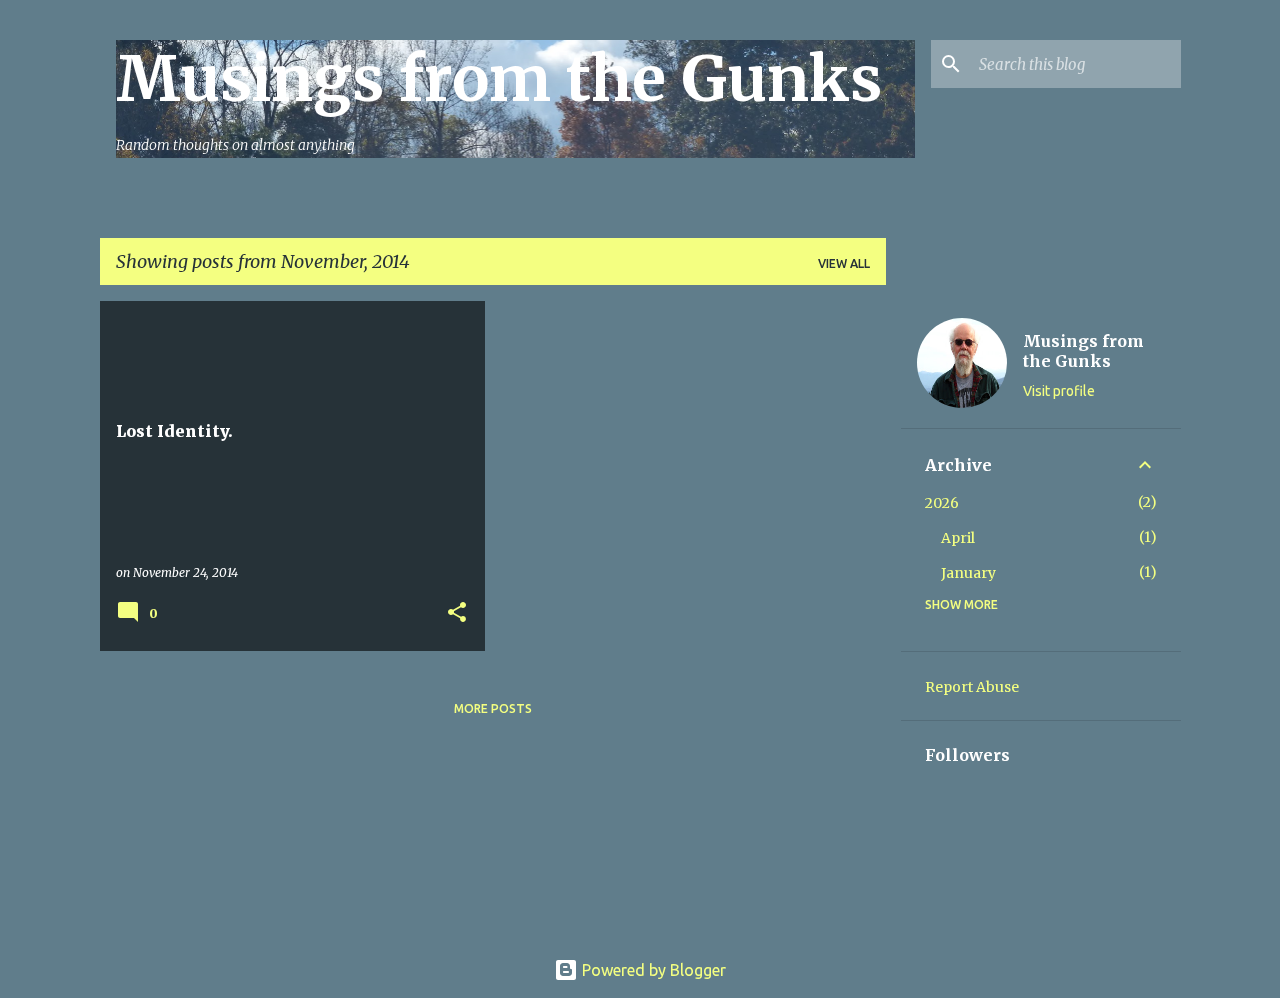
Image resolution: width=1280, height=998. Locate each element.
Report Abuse (972, 687)
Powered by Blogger (652, 970)
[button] (457, 613)
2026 (942, 503)
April (958, 538)
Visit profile (1059, 391)
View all (844, 263)
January (968, 573)
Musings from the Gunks (499, 79)
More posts (493, 708)
